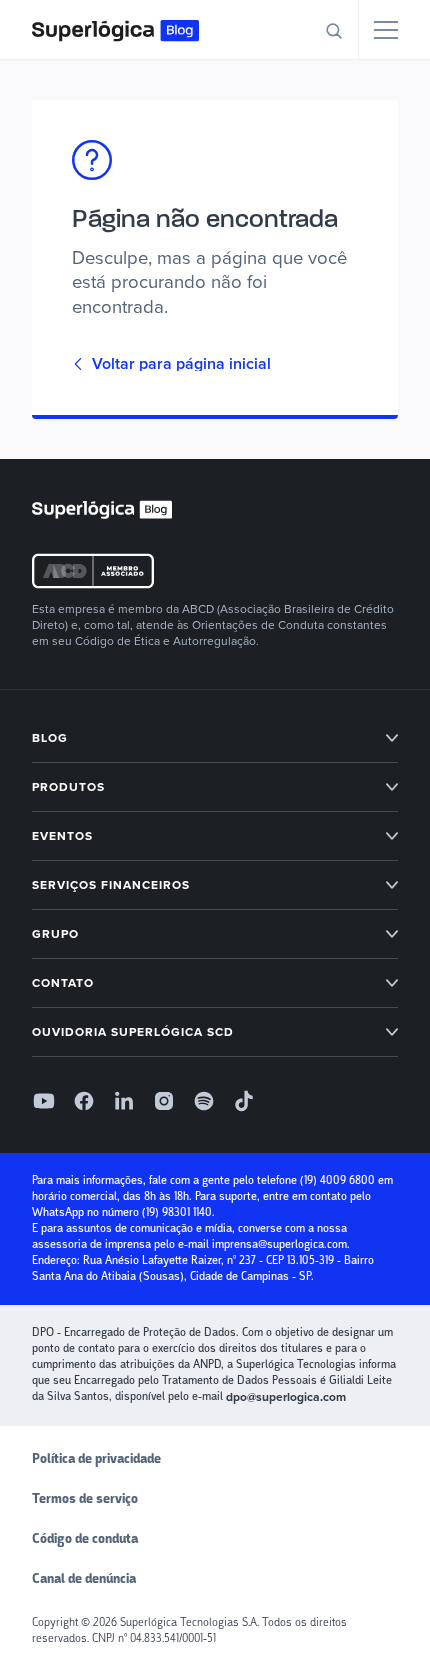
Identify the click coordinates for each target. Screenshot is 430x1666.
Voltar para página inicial (181, 364)
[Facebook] (84, 1101)
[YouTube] (44, 1101)
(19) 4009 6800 (337, 1180)
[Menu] (386, 30)
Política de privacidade (96, 1459)
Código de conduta (85, 1539)
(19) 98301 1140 (177, 1212)
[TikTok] (244, 1101)
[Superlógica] (115, 30)
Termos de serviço (85, 1499)
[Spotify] (204, 1101)
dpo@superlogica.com (286, 1397)
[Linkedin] (124, 1101)
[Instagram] (164, 1101)
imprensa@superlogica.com (279, 1244)
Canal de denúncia (84, 1579)
